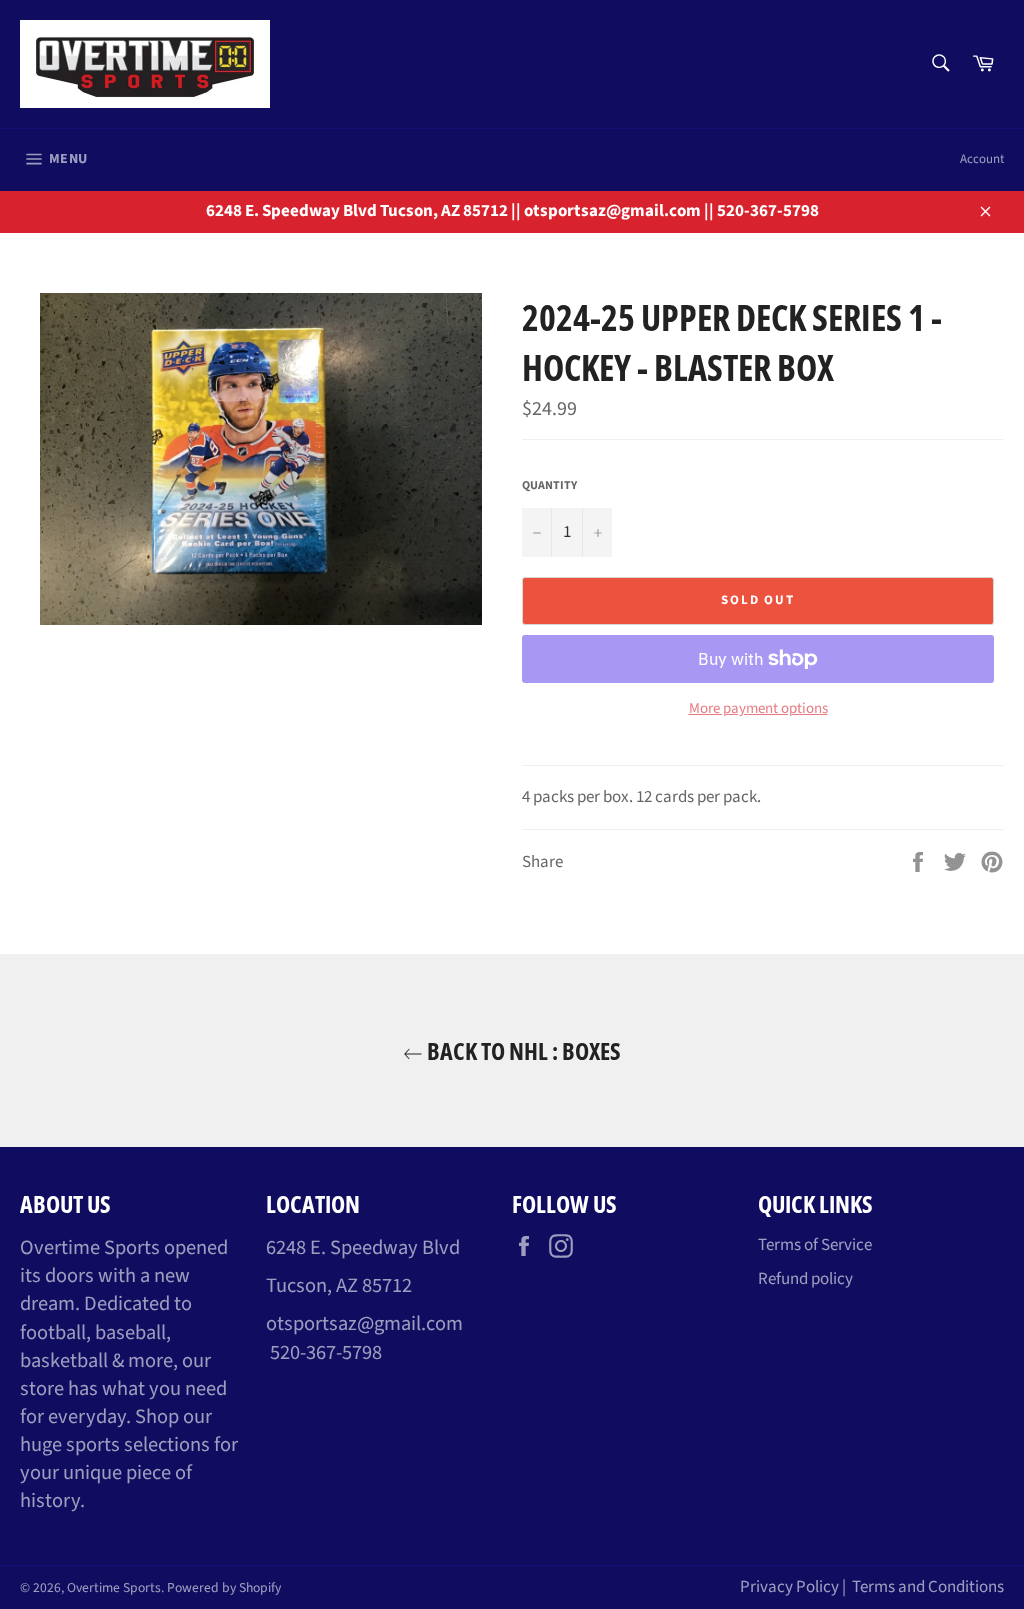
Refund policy (805, 1279)
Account (982, 159)
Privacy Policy (789, 1587)
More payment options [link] (758, 709)
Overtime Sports (114, 1587)
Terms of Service (815, 1245)
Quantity (549, 486)
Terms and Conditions (928, 1587)
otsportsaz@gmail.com (364, 1323)
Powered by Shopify (224, 1587)
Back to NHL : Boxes (522, 1050)
